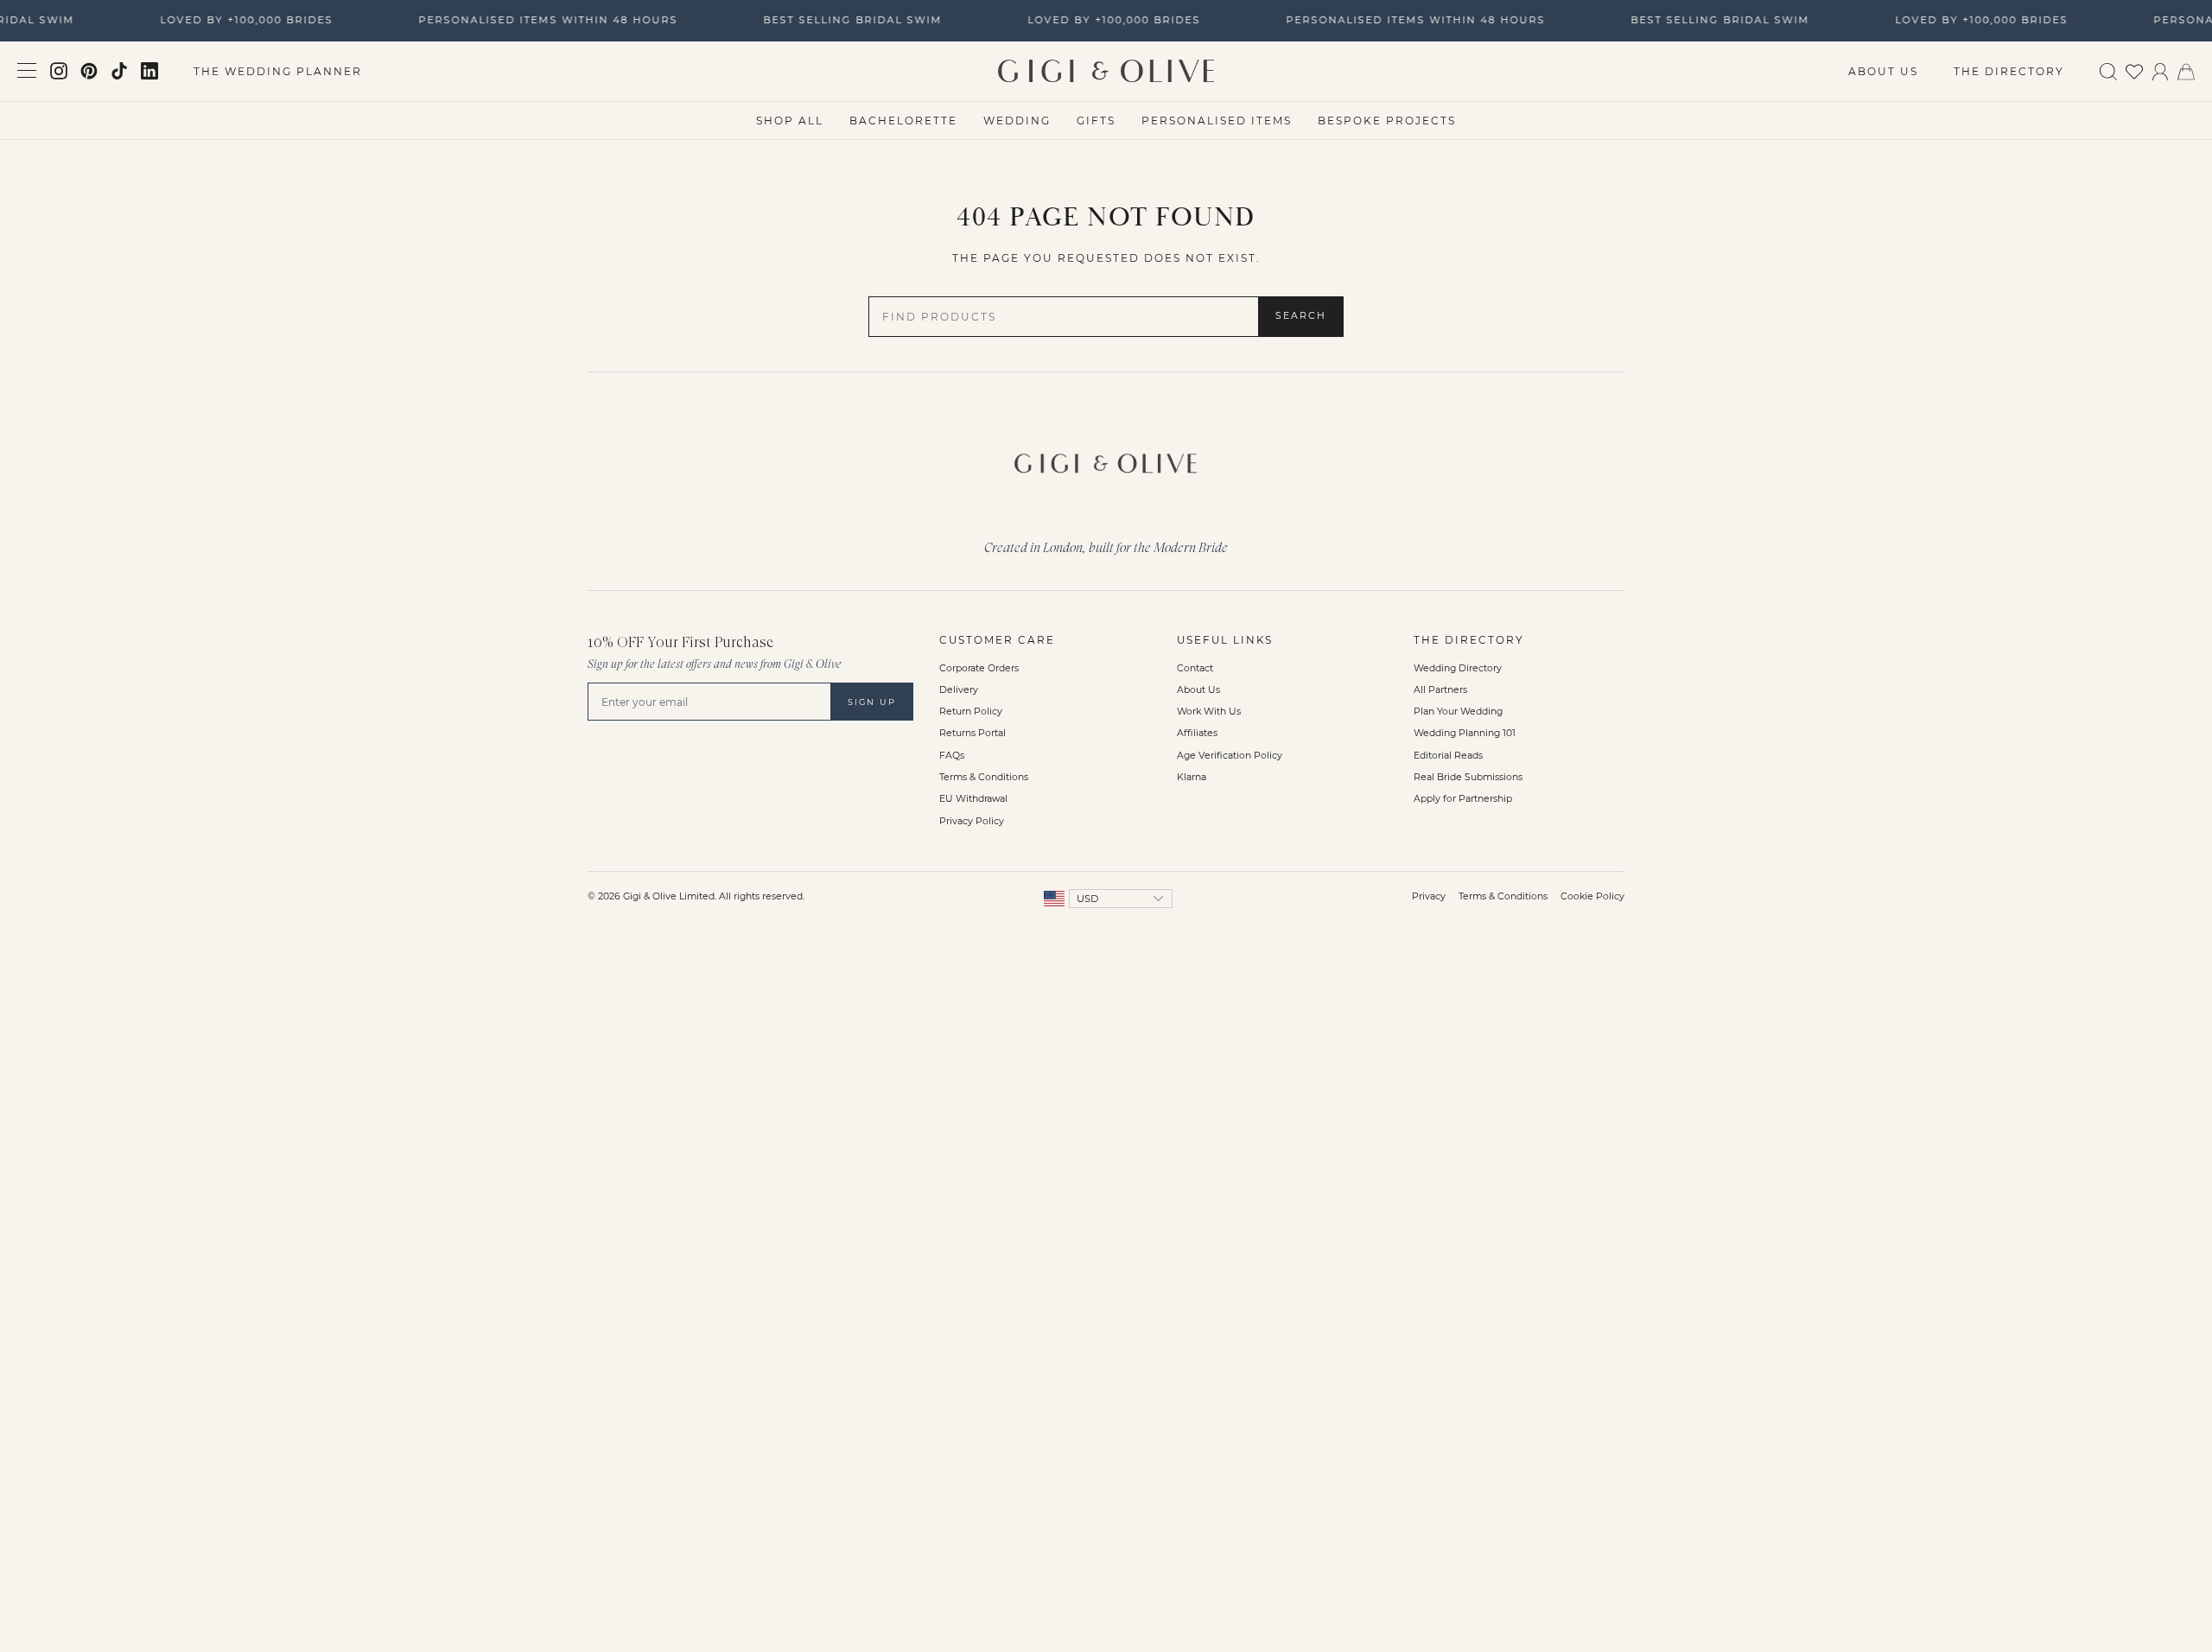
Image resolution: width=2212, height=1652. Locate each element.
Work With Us (1209, 712)
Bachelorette (903, 121)
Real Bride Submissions (1468, 777)
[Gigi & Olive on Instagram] (59, 71)
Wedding (1017, 121)
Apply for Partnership (1463, 799)
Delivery (959, 690)
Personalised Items (1217, 121)
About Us (1883, 71)
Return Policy (971, 712)
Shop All (790, 121)
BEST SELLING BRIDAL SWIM (845, 20)
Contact (1195, 668)
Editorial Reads (1448, 756)
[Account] (2160, 70)
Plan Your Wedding (1458, 712)
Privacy (1429, 896)
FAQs (952, 756)
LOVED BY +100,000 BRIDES (239, 20)
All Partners (1440, 690)
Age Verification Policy (1230, 756)
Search (1301, 316)
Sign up (872, 702)
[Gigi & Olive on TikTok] (119, 71)
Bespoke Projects (1387, 121)
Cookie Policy (1592, 896)
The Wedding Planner (278, 71)
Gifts (1096, 121)
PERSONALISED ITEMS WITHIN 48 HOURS (541, 20)
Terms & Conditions (984, 777)
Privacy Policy (972, 821)
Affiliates (1197, 733)
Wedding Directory (1458, 668)
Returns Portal (973, 733)
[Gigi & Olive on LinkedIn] (149, 71)
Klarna (1192, 777)
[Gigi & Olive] (1106, 459)
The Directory (2009, 71)
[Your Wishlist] (2134, 70)
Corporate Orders (979, 668)
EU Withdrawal (973, 799)
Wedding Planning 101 (1465, 733)
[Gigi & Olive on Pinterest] (89, 71)
